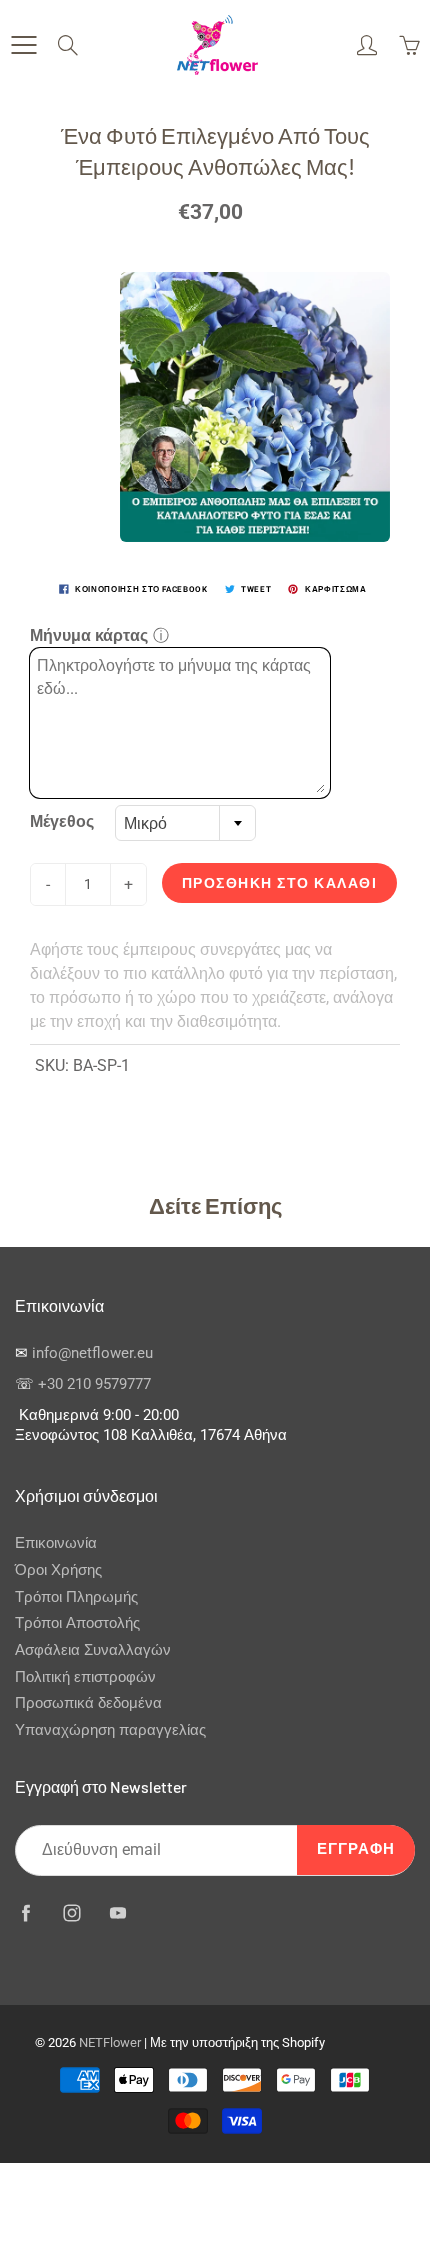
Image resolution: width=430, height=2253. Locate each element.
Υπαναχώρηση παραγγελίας (110, 1730)
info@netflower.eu (92, 1353)
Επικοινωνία (56, 1543)
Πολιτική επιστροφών (85, 1677)
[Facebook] (25, 1913)
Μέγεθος (62, 821)
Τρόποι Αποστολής (77, 1623)
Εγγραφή (356, 1849)
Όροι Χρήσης (58, 1570)
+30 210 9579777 (94, 1384)
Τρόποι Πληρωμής (76, 1597)
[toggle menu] (23, 45)
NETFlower (110, 2042)
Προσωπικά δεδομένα (88, 1703)
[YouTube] (117, 1913)
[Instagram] (71, 1913)
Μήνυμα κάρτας (89, 635)
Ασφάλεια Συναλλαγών (93, 1650)
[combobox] (185, 823)
